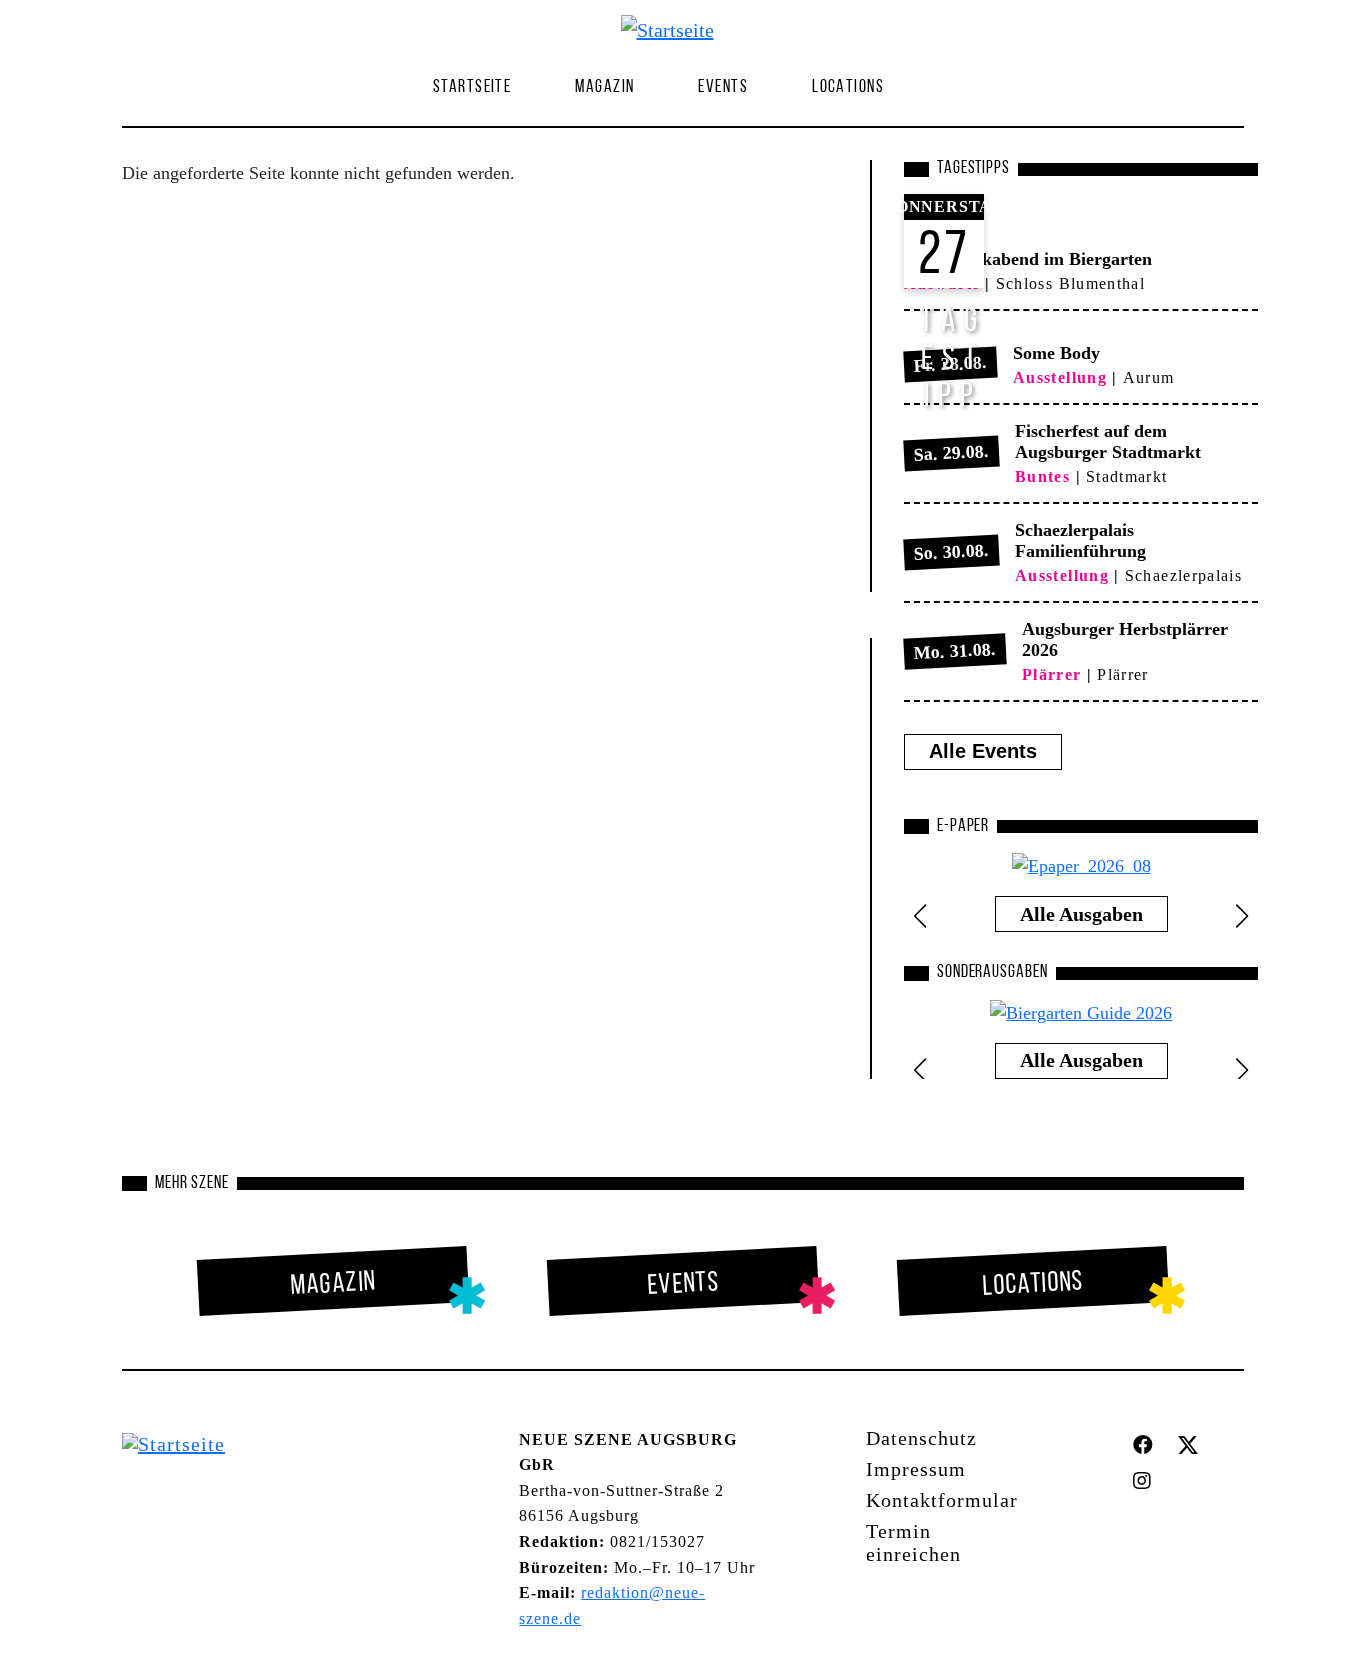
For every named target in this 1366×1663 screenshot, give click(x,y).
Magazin (333, 1284)
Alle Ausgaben (1081, 914)
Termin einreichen (913, 1542)
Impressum (916, 1469)
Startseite (472, 88)
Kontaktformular (942, 1500)
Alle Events (983, 751)
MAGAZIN (604, 88)
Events (723, 88)
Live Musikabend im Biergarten (1028, 259)
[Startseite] (675, 29)
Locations (848, 88)
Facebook (1147, 1445)
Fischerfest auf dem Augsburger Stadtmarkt (1108, 441)
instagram (1147, 1481)
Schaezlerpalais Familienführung (1080, 540)
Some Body (1056, 353)
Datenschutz (921, 1438)
